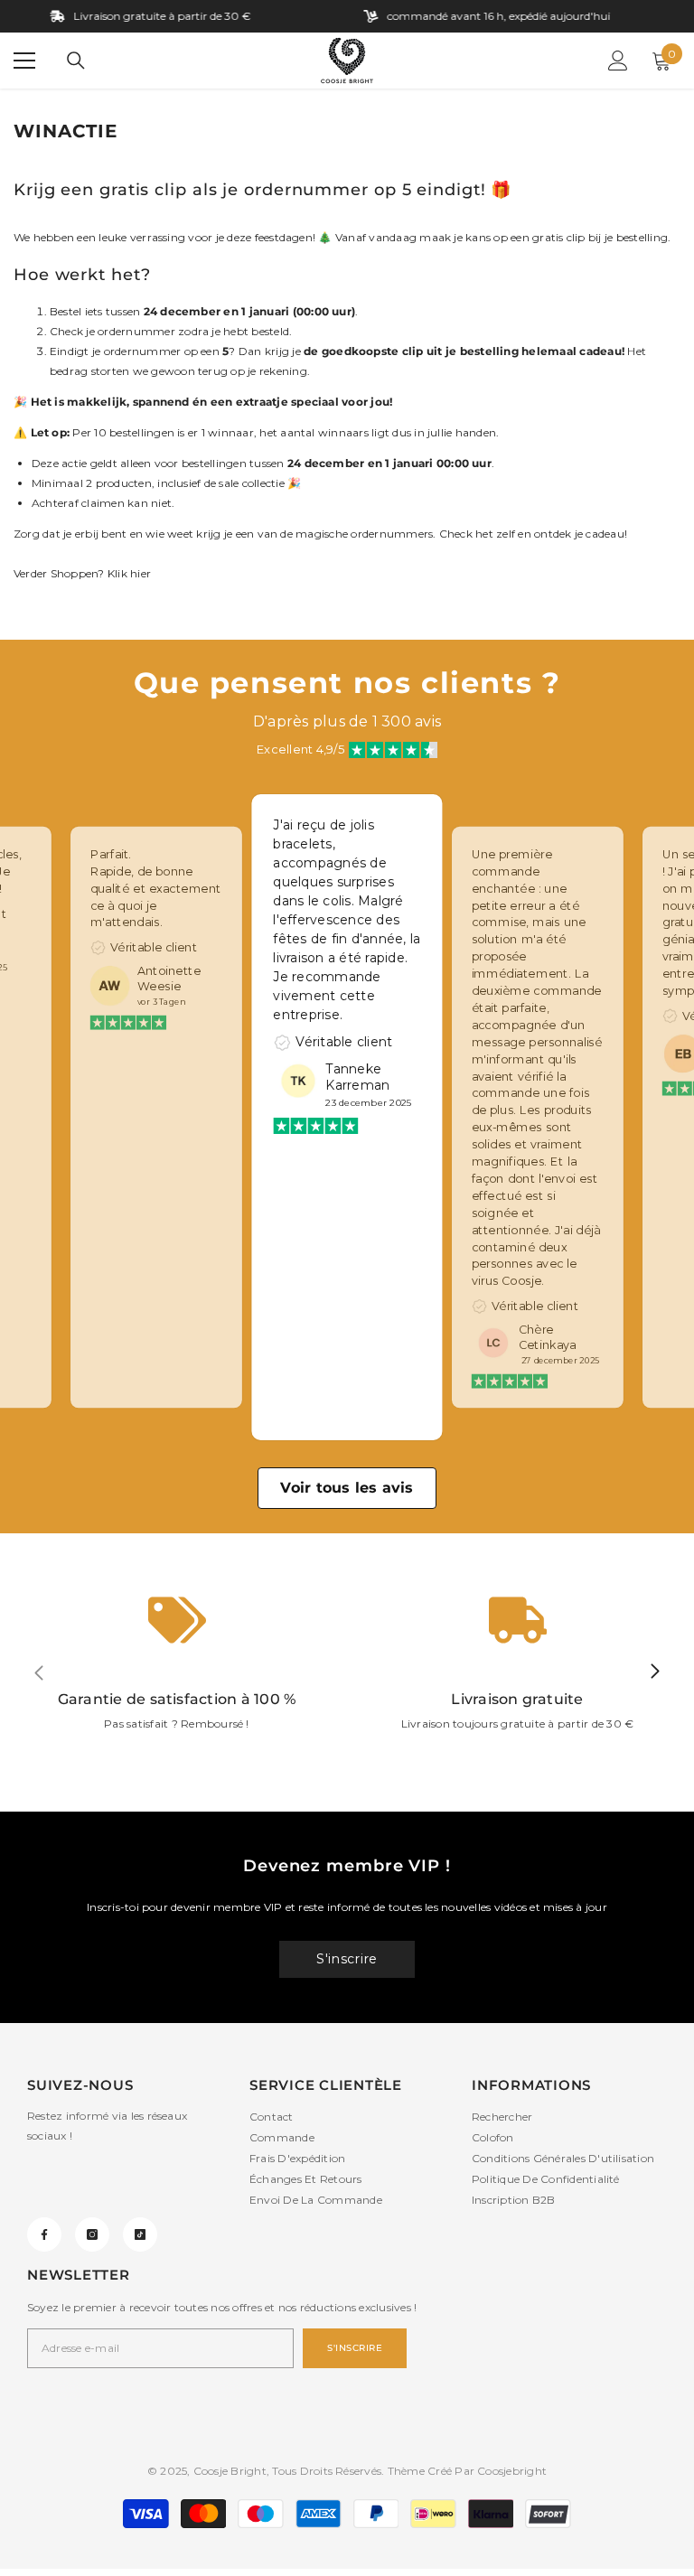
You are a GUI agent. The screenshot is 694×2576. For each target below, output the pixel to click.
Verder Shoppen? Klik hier (82, 573)
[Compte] (618, 61)
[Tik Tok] (140, 2234)
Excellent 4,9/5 (300, 749)
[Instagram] (92, 2234)
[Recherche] (76, 61)
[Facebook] (44, 2234)
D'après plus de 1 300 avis (347, 721)
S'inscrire (347, 1959)
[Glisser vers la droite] (654, 1672)
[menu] (24, 61)
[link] (177, 1672)
